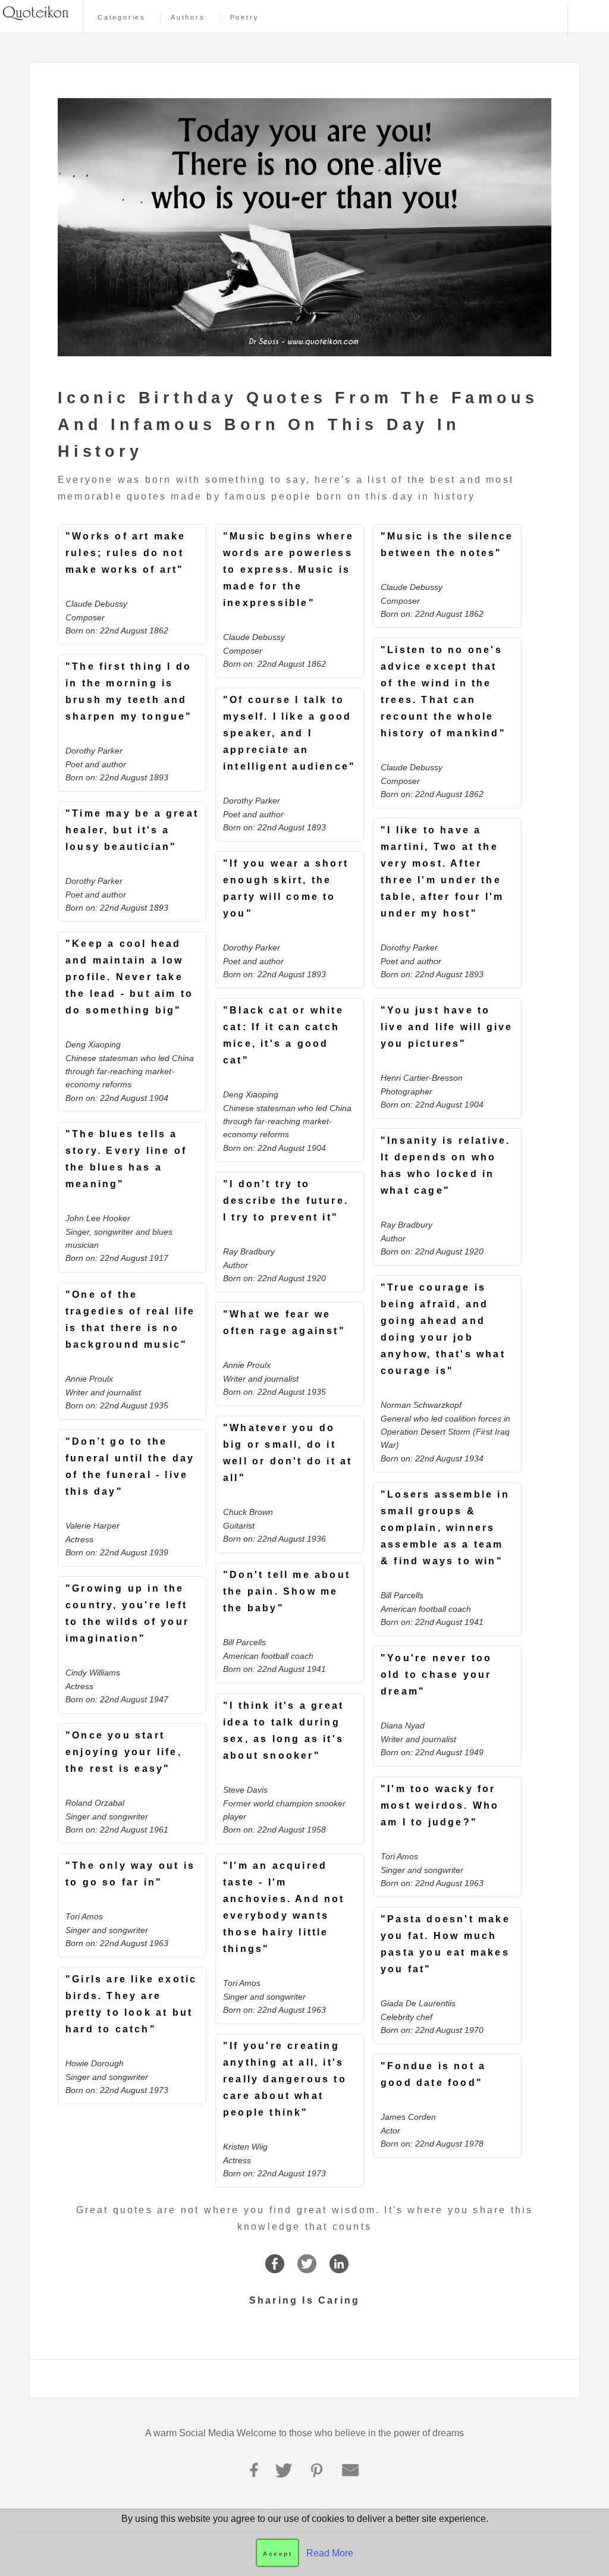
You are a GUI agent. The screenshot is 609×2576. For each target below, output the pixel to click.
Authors (188, 18)
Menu (587, 20)
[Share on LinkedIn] (339, 2268)
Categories (122, 18)
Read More (330, 2553)
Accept (277, 2554)
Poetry (245, 18)
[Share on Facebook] (275, 2268)
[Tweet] (307, 2268)
